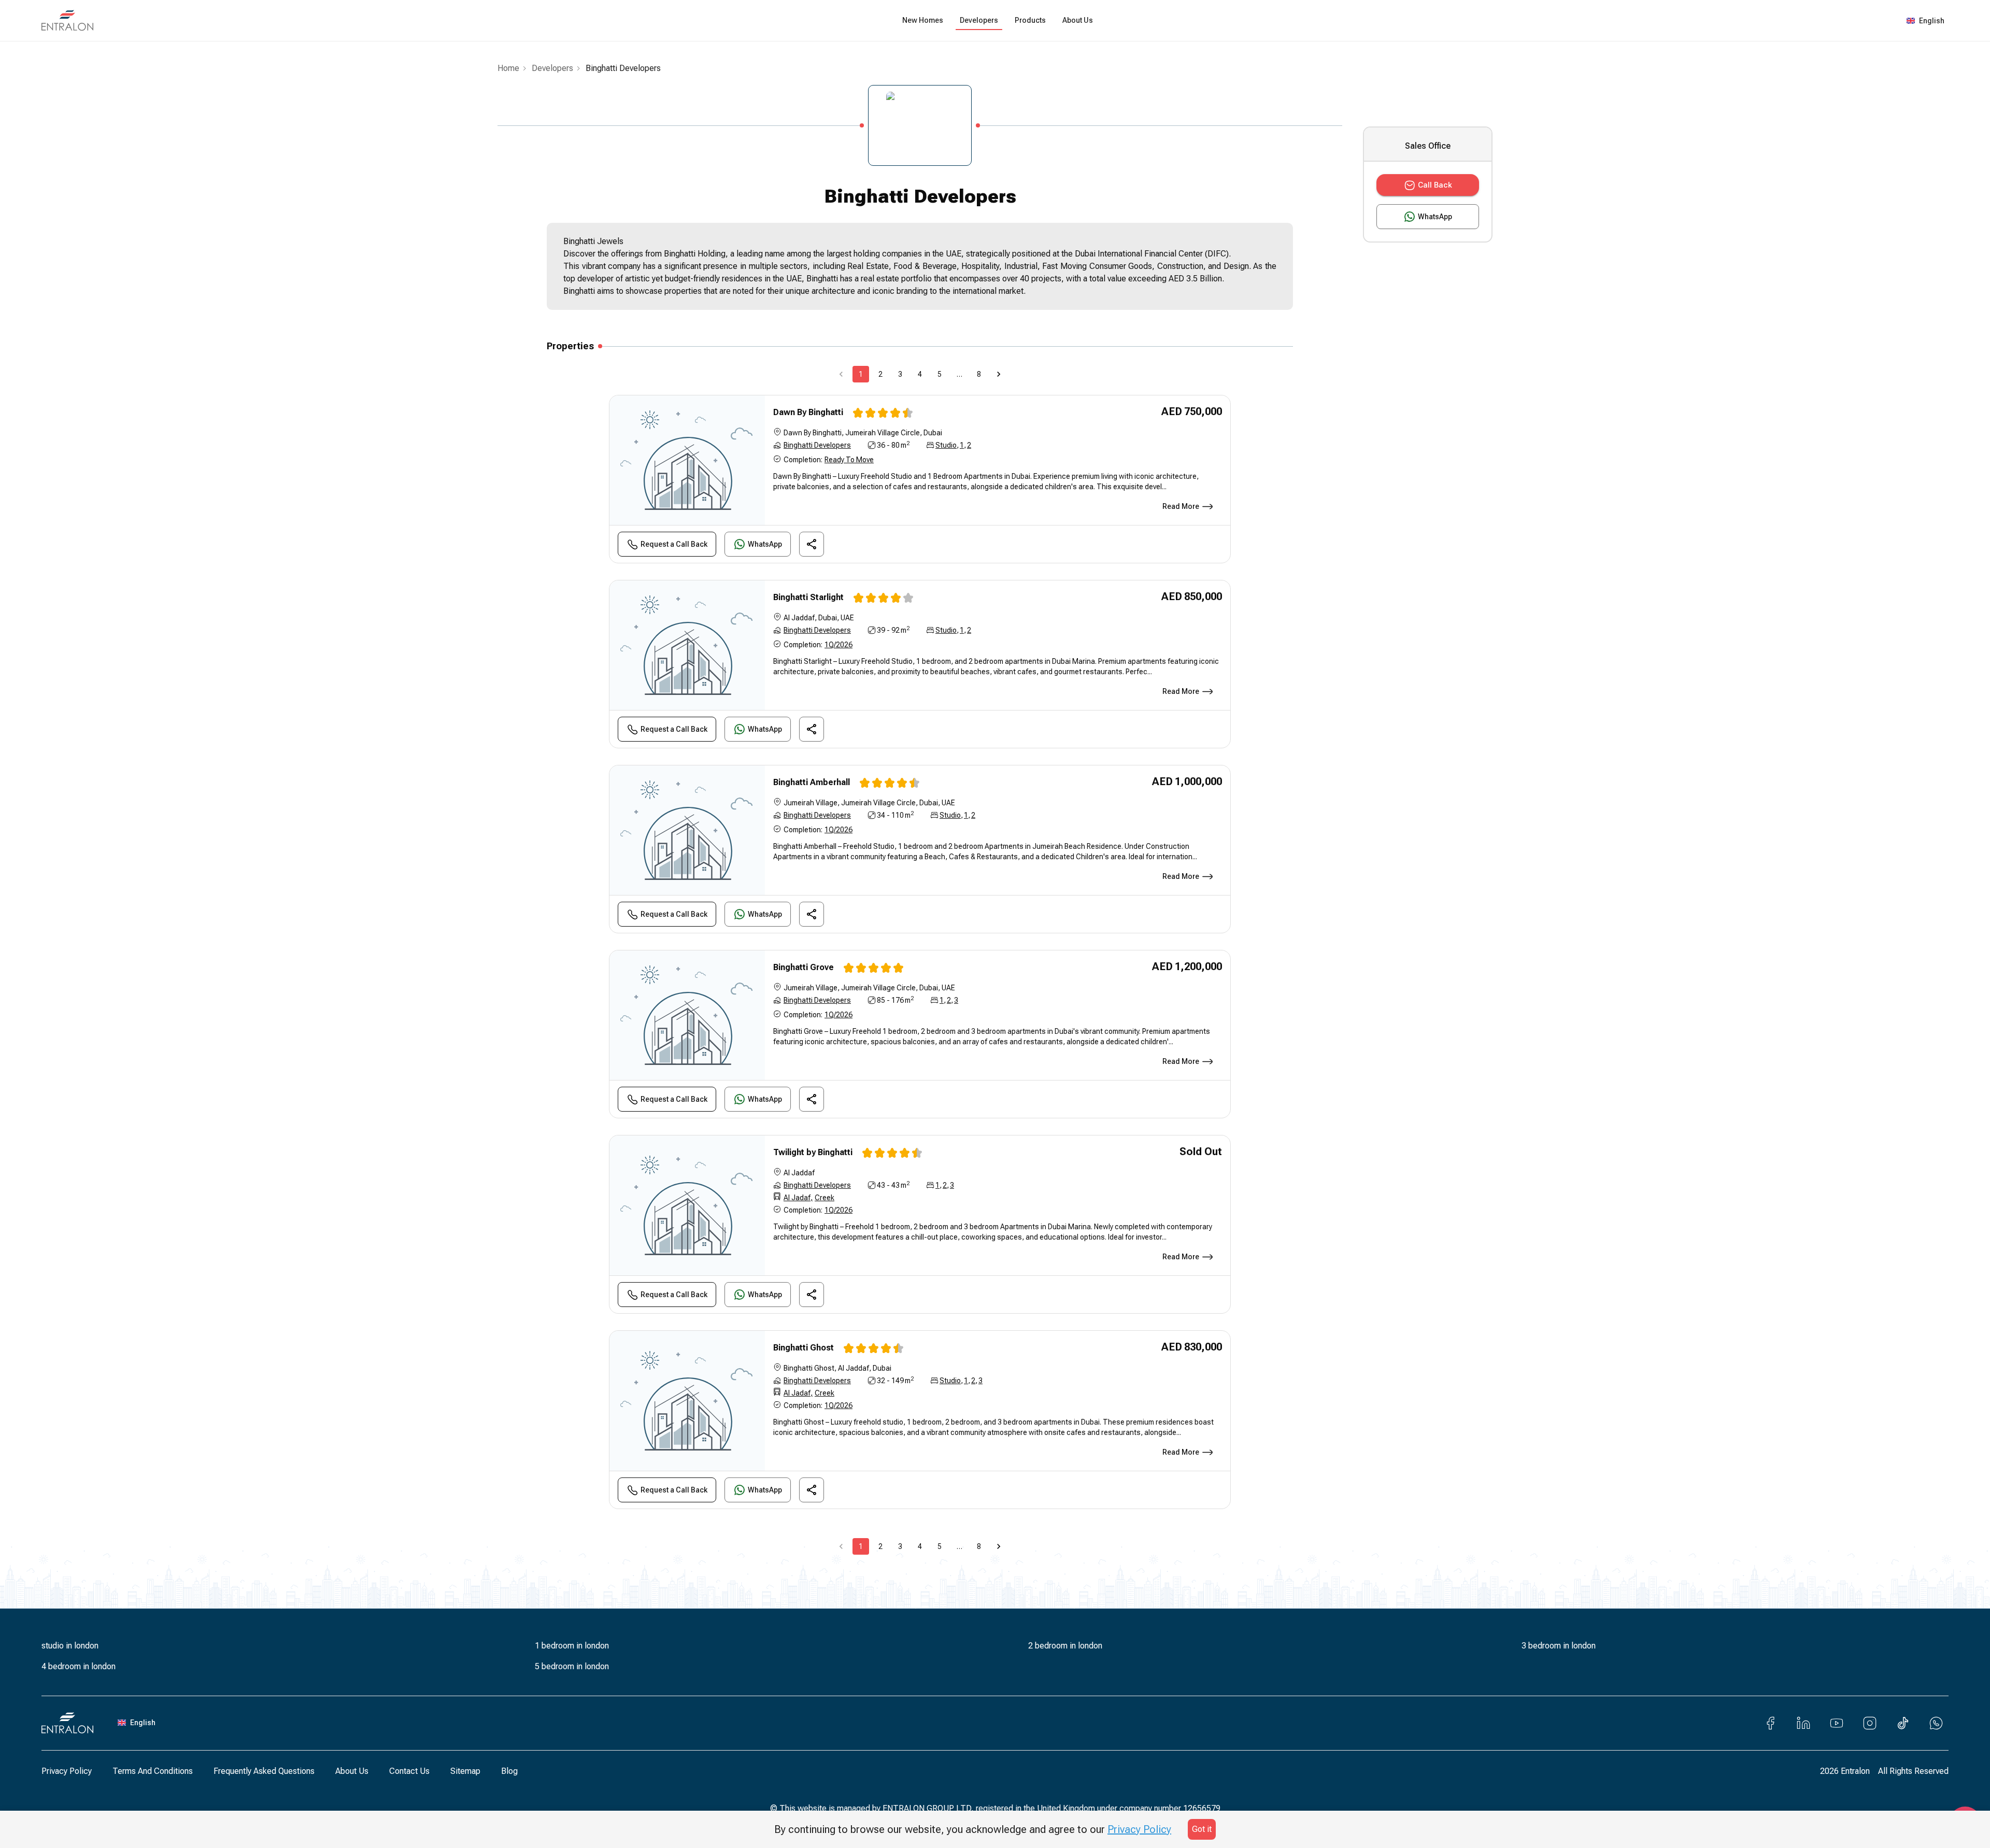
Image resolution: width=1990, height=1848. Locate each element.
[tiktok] (1903, 1723)
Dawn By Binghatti (808, 412)
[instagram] (1870, 1723)
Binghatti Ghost (804, 1348)
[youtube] (1837, 1723)
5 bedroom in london (572, 1666)
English (1932, 21)
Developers (979, 20)
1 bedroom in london (572, 1646)
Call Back (1435, 185)
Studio (946, 445)
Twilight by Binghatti (813, 1152)
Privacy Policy (67, 1771)
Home (508, 68)
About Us (1078, 20)
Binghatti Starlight (808, 597)
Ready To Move (849, 460)
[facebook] (1770, 1723)
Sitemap (465, 1771)
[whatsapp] (1936, 1723)
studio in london (70, 1646)
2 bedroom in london (1065, 1646)
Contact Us (409, 1771)
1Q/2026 (838, 645)
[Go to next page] (999, 374)
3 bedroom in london (1559, 1646)
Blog (509, 1771)
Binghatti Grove (804, 967)
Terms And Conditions (153, 1771)
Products (1030, 20)
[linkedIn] (1803, 1723)
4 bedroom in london (79, 1666)
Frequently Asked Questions (264, 1771)
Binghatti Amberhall (812, 782)
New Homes (923, 20)
